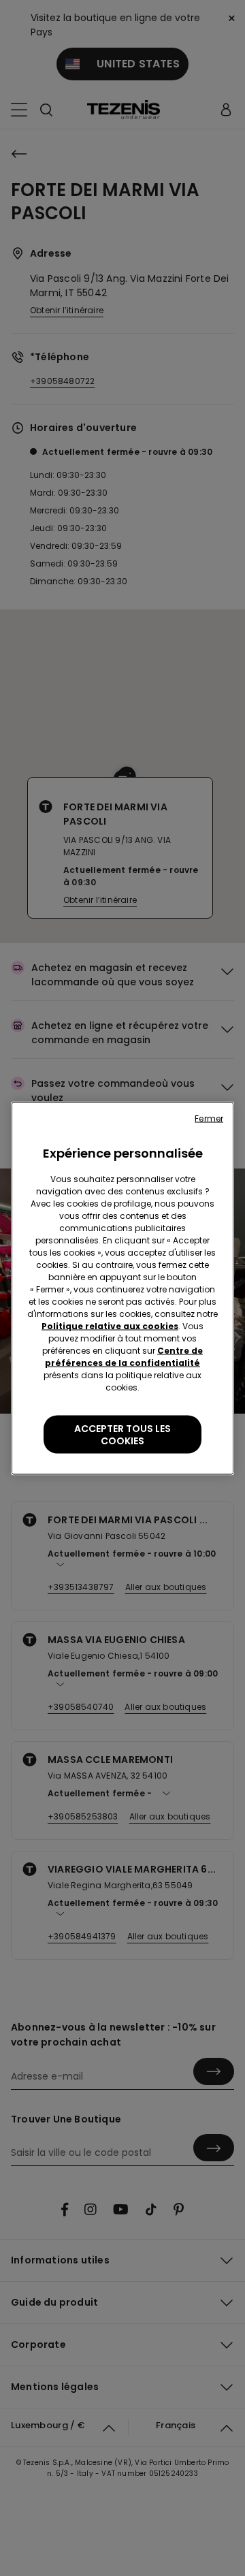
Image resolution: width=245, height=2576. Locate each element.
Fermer (209, 1118)
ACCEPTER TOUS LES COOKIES (122, 1434)
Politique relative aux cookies (110, 1325)
